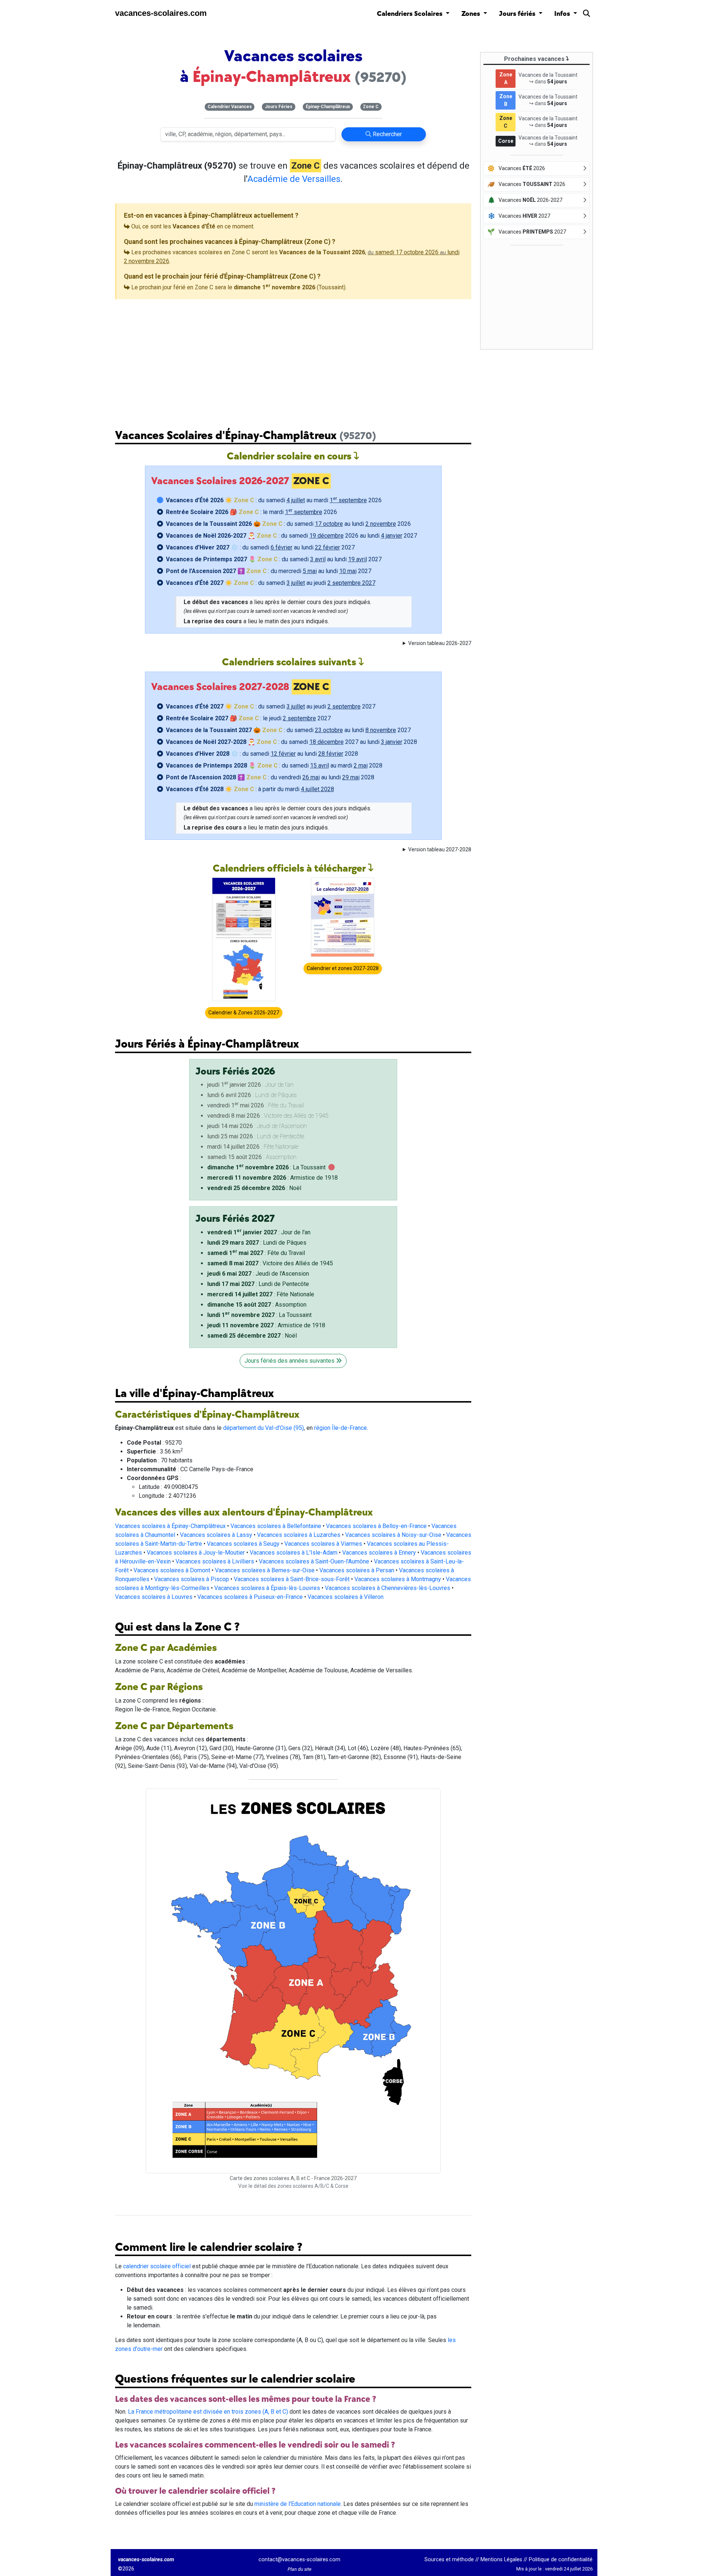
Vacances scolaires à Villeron (346, 1597)
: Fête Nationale (261, 1294)
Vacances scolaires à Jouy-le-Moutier (196, 1553)
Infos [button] (563, 14)
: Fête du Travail (256, 1253)
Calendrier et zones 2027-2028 (343, 968)
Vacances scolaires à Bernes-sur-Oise (265, 1570)
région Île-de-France (341, 1428)
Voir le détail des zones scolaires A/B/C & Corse (293, 2186)
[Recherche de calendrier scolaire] (586, 15)
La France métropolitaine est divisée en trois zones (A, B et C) (208, 2412)
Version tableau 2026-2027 (440, 643)
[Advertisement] (293, 358)
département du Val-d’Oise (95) (263, 1428)
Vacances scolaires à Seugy (243, 1544)
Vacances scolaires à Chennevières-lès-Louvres (388, 1588)
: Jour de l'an (259, 1232)
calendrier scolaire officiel (157, 2266)
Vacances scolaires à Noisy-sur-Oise (393, 1535)
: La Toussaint (266, 1167)
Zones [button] (471, 14)
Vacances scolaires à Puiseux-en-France (250, 1597)
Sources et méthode (449, 2560)
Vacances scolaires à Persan (357, 1570)
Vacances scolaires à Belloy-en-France (376, 1526)
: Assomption (257, 1305)
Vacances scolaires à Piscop (192, 1579)
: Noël (254, 1188)
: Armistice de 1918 (273, 1178)
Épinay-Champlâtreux (328, 107)
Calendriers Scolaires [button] (410, 14)
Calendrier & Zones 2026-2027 (244, 1013)
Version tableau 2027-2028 (440, 849)
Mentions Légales (501, 2560)
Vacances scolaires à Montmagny (398, 1579)
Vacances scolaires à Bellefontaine (276, 1526)
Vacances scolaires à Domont (172, 1570)
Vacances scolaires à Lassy (216, 1535)
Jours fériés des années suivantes (290, 1361)
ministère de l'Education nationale (298, 2504)
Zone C (371, 107)
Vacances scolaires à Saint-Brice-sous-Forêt (292, 1579)
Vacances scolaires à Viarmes (323, 1544)
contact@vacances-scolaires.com (299, 2560)
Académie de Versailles (294, 179)
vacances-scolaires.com (161, 13)
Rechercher (387, 134)
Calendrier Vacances (230, 107)
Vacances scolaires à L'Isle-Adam (294, 1553)
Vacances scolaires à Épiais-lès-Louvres (267, 1588)
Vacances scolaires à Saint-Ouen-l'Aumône (314, 1561)
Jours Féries (279, 107)
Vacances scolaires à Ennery (379, 1553)
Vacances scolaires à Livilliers (215, 1561)
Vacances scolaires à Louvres (154, 1597)
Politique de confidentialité (561, 2560)
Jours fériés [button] (518, 14)
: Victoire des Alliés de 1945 (270, 1263)
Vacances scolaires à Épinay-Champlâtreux (170, 1526)
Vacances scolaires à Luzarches (299, 1535)
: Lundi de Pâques (257, 1243)
